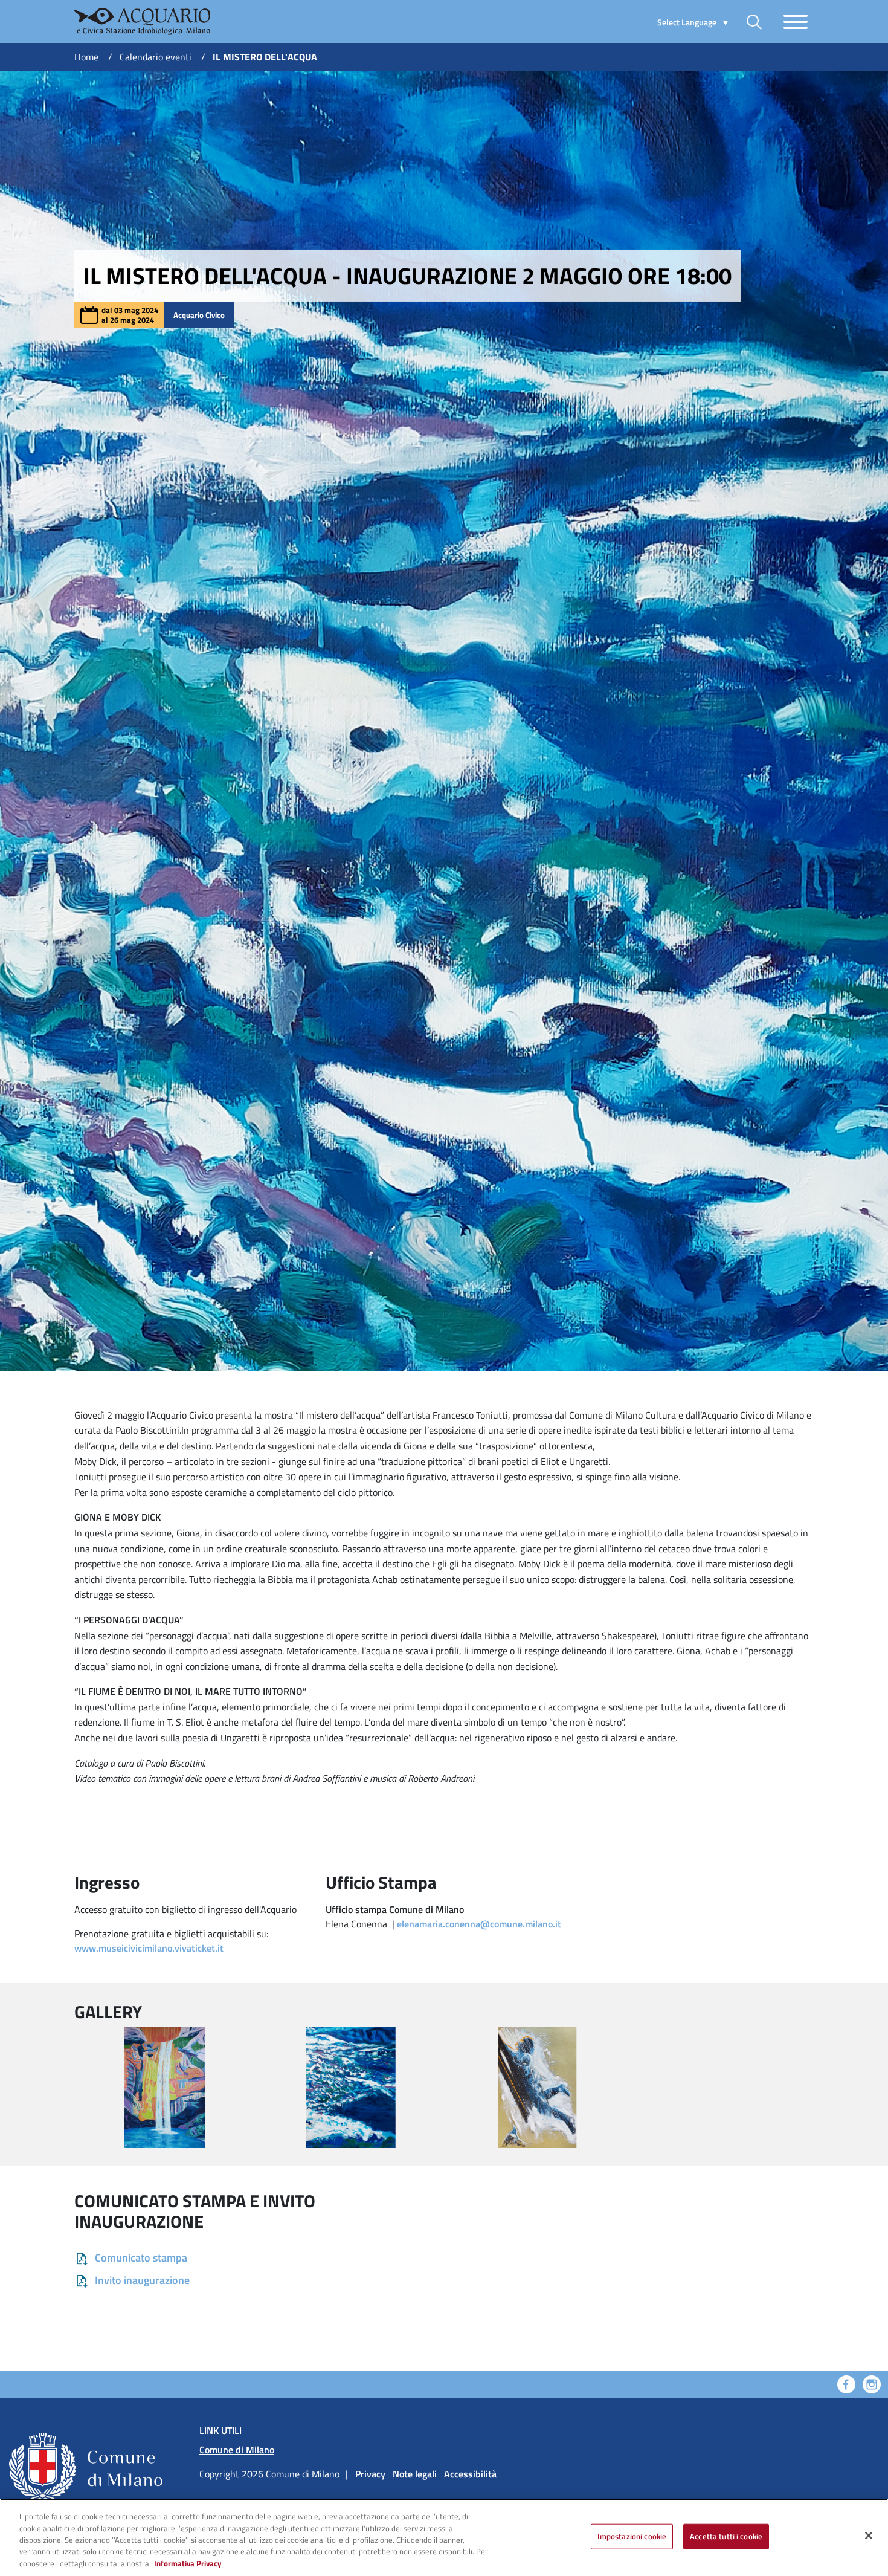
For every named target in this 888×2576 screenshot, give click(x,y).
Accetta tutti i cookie (726, 2536)
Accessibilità (470, 2474)
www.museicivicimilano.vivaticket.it (149, 1948)
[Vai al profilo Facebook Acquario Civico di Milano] (846, 2383)
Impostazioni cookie (632, 2536)
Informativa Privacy (188, 2563)
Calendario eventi (156, 57)
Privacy (370, 2474)
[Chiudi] (869, 2536)
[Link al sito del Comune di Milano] (90, 2450)
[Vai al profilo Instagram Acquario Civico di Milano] (872, 2383)
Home (86, 57)
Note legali (415, 2474)
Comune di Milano (237, 2450)
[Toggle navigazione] (796, 22)
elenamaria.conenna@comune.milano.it (479, 1924)
